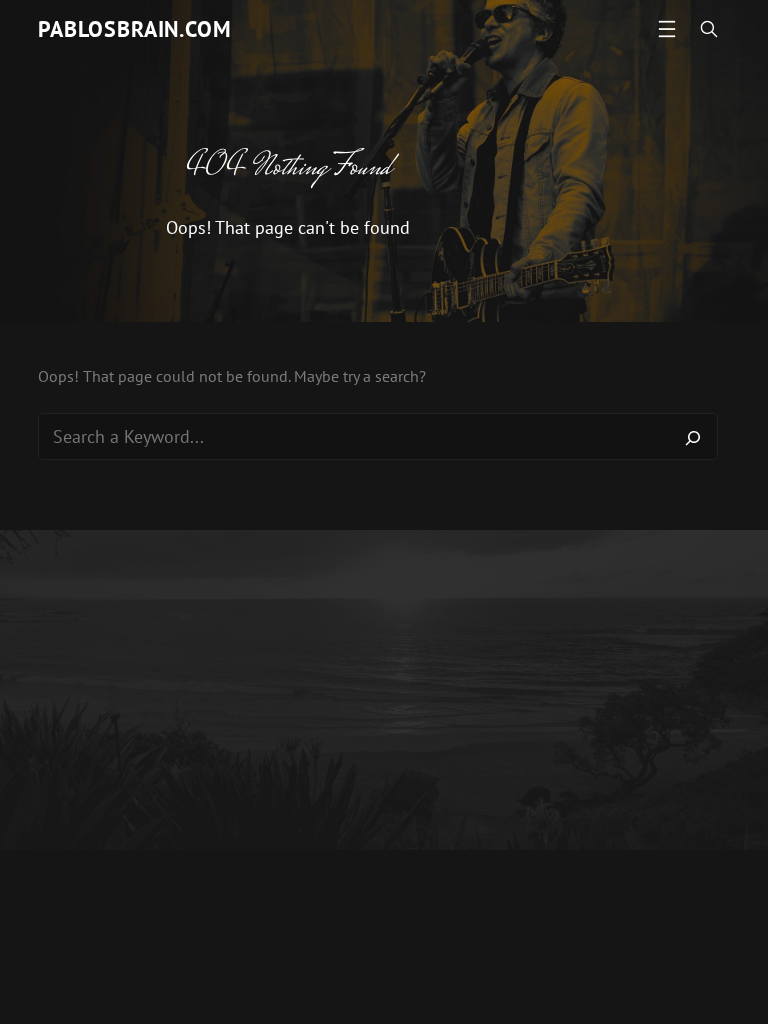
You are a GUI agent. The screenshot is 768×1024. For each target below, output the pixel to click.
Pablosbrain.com (135, 29)
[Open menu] (667, 29)
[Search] (693, 437)
